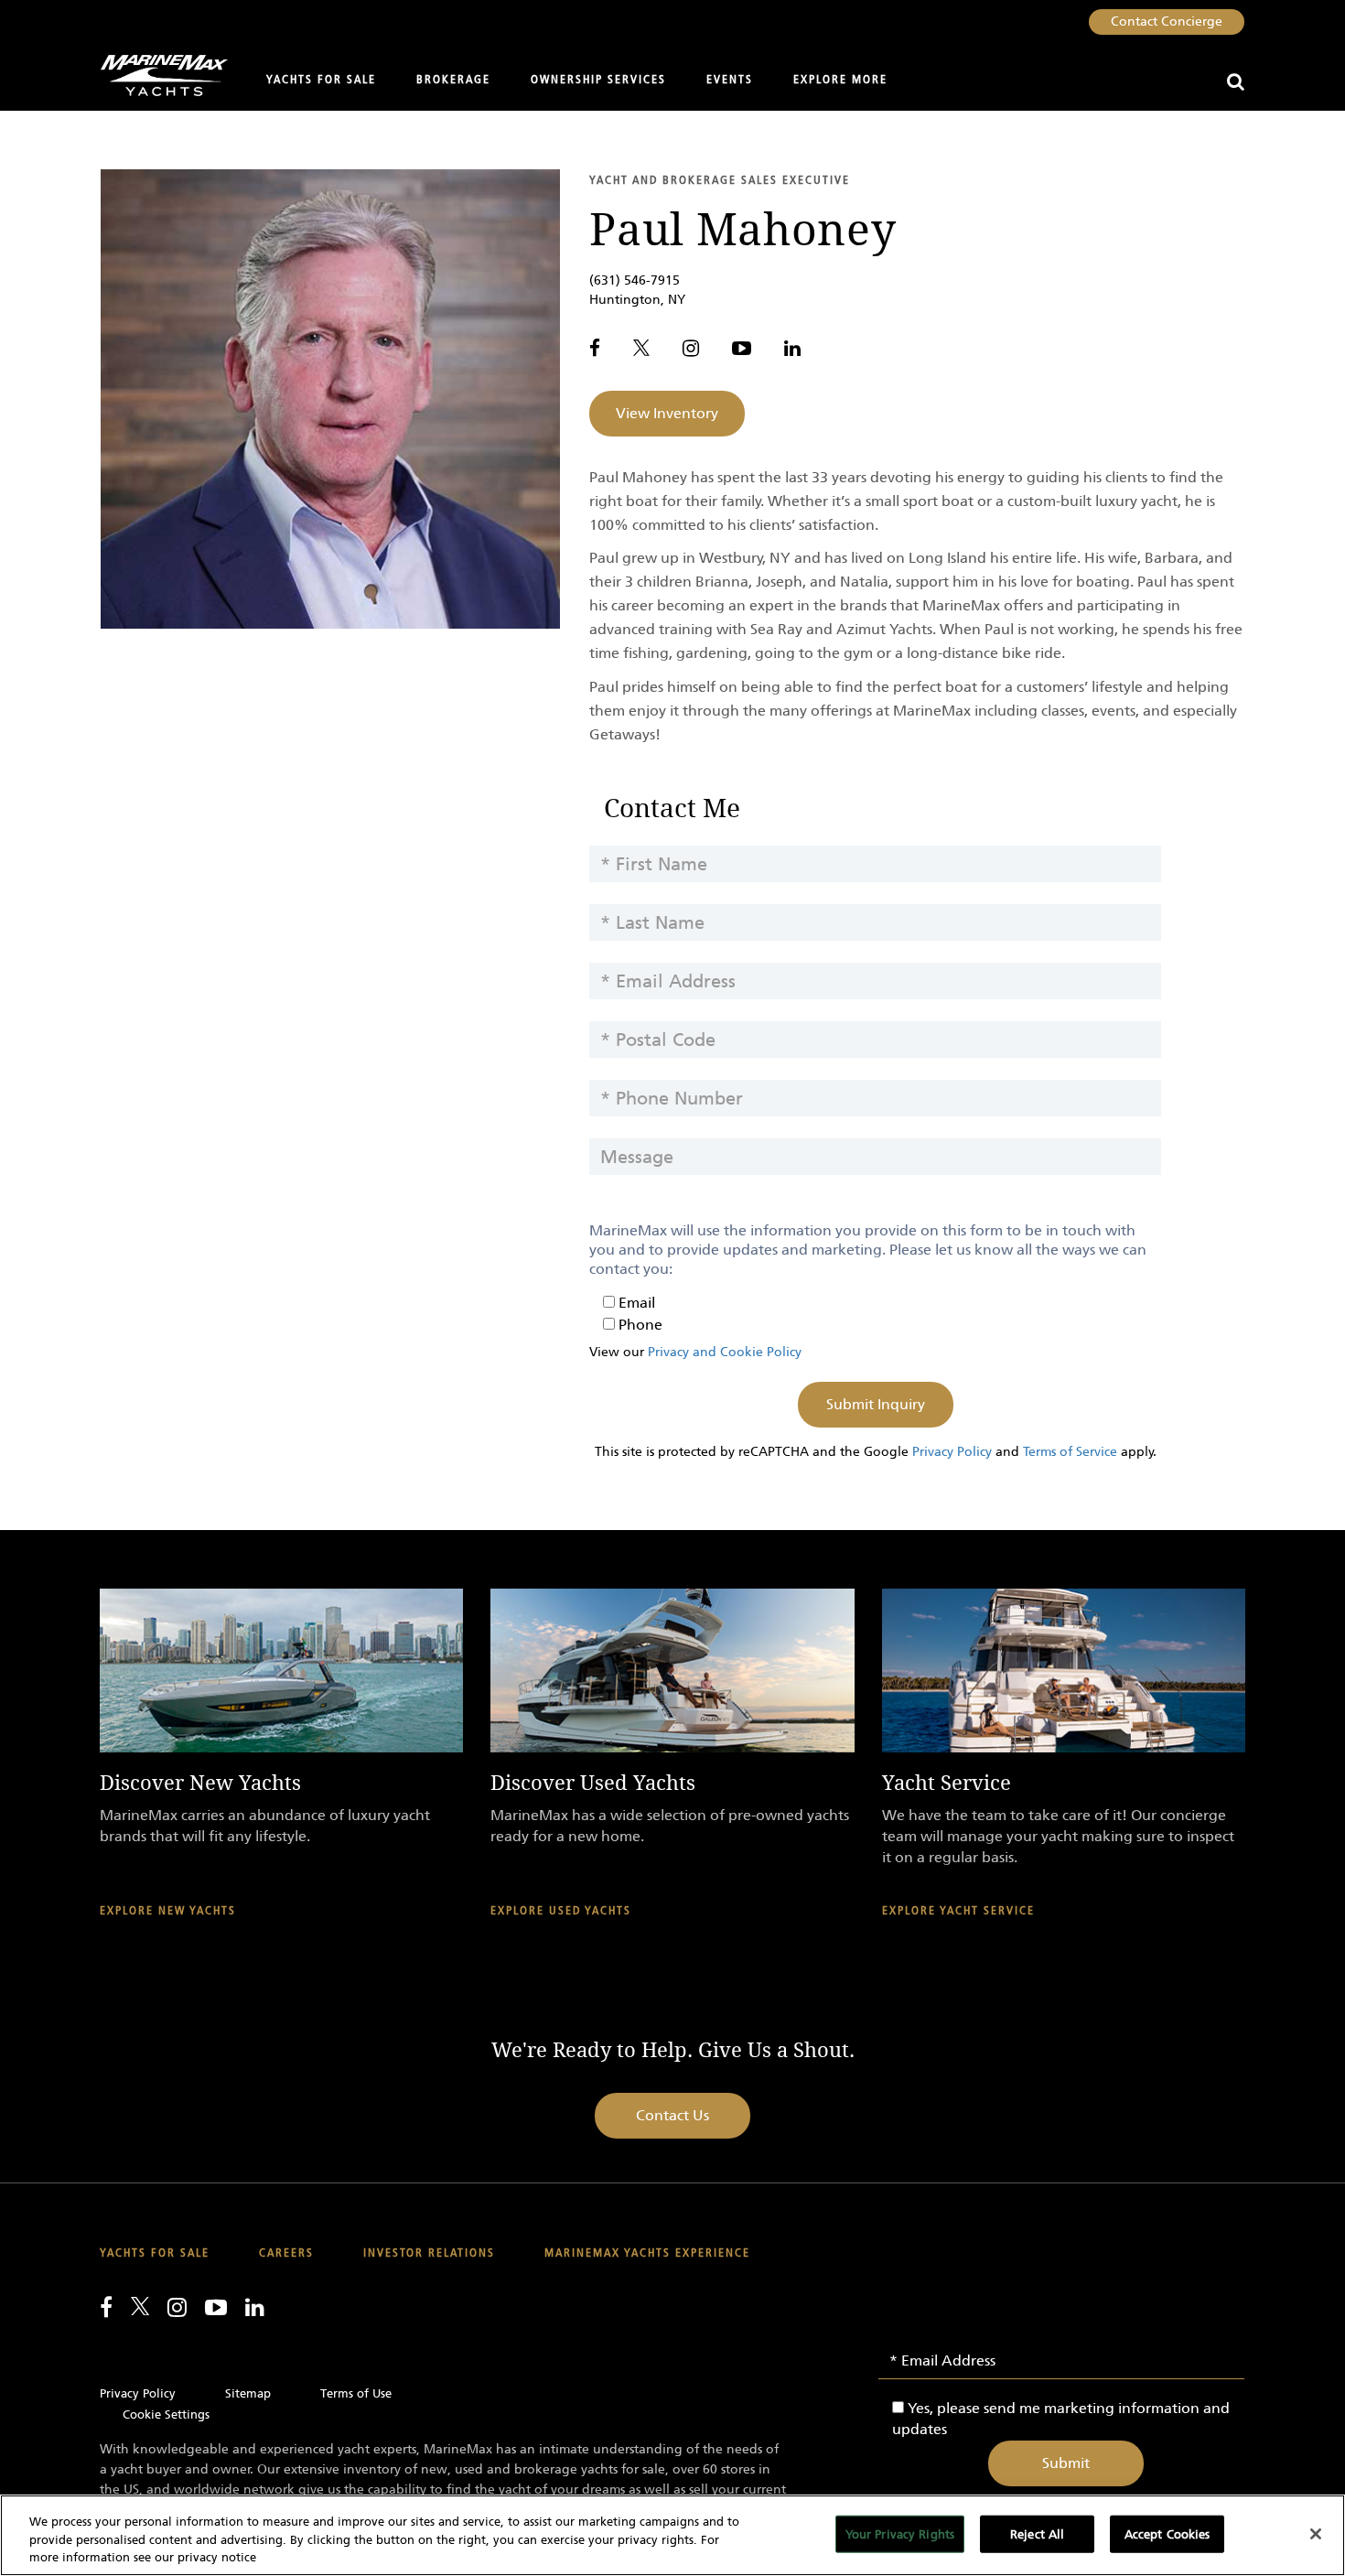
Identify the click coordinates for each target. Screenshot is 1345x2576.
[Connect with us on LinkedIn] (792, 348)
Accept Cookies (1167, 2533)
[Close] (1316, 2534)
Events (730, 80)
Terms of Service (1070, 1452)
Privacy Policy (952, 1452)
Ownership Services (598, 80)
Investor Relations (429, 2253)
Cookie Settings (166, 2414)
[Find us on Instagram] (691, 348)
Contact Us (672, 2115)
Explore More (840, 80)
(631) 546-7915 (635, 280)
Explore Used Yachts (561, 1911)
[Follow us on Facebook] (595, 348)
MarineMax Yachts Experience (647, 2253)
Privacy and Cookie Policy (725, 1352)
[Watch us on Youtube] (742, 348)
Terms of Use (356, 2393)
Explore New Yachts (168, 1911)
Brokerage (453, 80)
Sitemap (248, 2393)
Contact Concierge (1167, 22)
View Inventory (667, 413)
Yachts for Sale (321, 80)
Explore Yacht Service (958, 1911)
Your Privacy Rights (900, 2533)
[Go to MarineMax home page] (157, 75)
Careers (286, 2253)
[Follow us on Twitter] (641, 348)
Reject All (1037, 2533)
